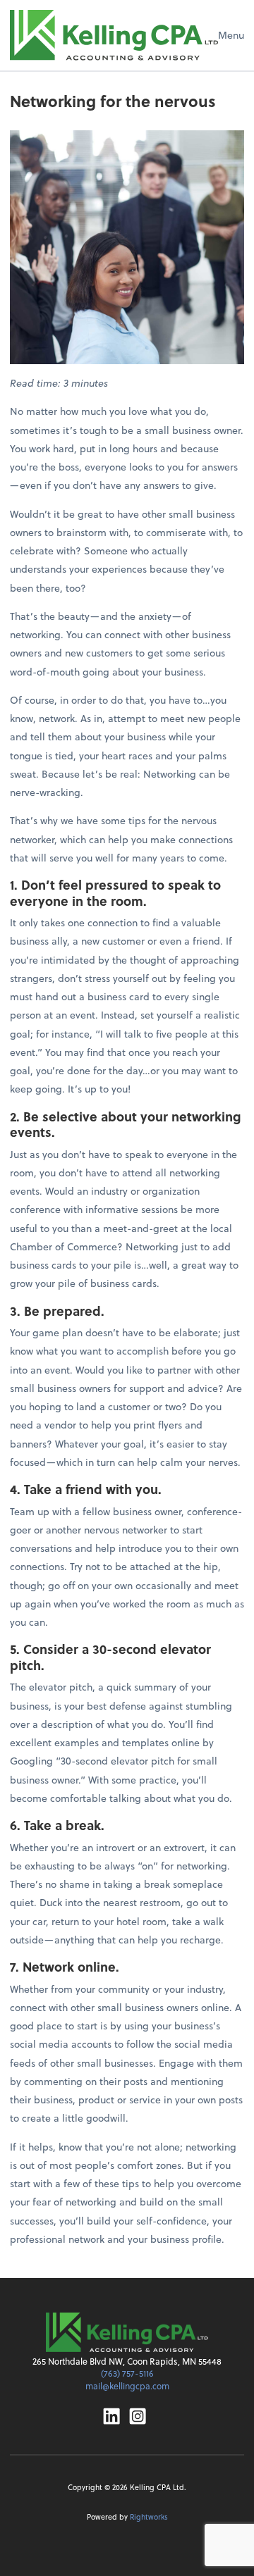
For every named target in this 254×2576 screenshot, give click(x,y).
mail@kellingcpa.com (127, 2386)
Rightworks (149, 2516)
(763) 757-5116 (127, 2373)
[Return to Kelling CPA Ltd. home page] (114, 35)
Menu (231, 35)
